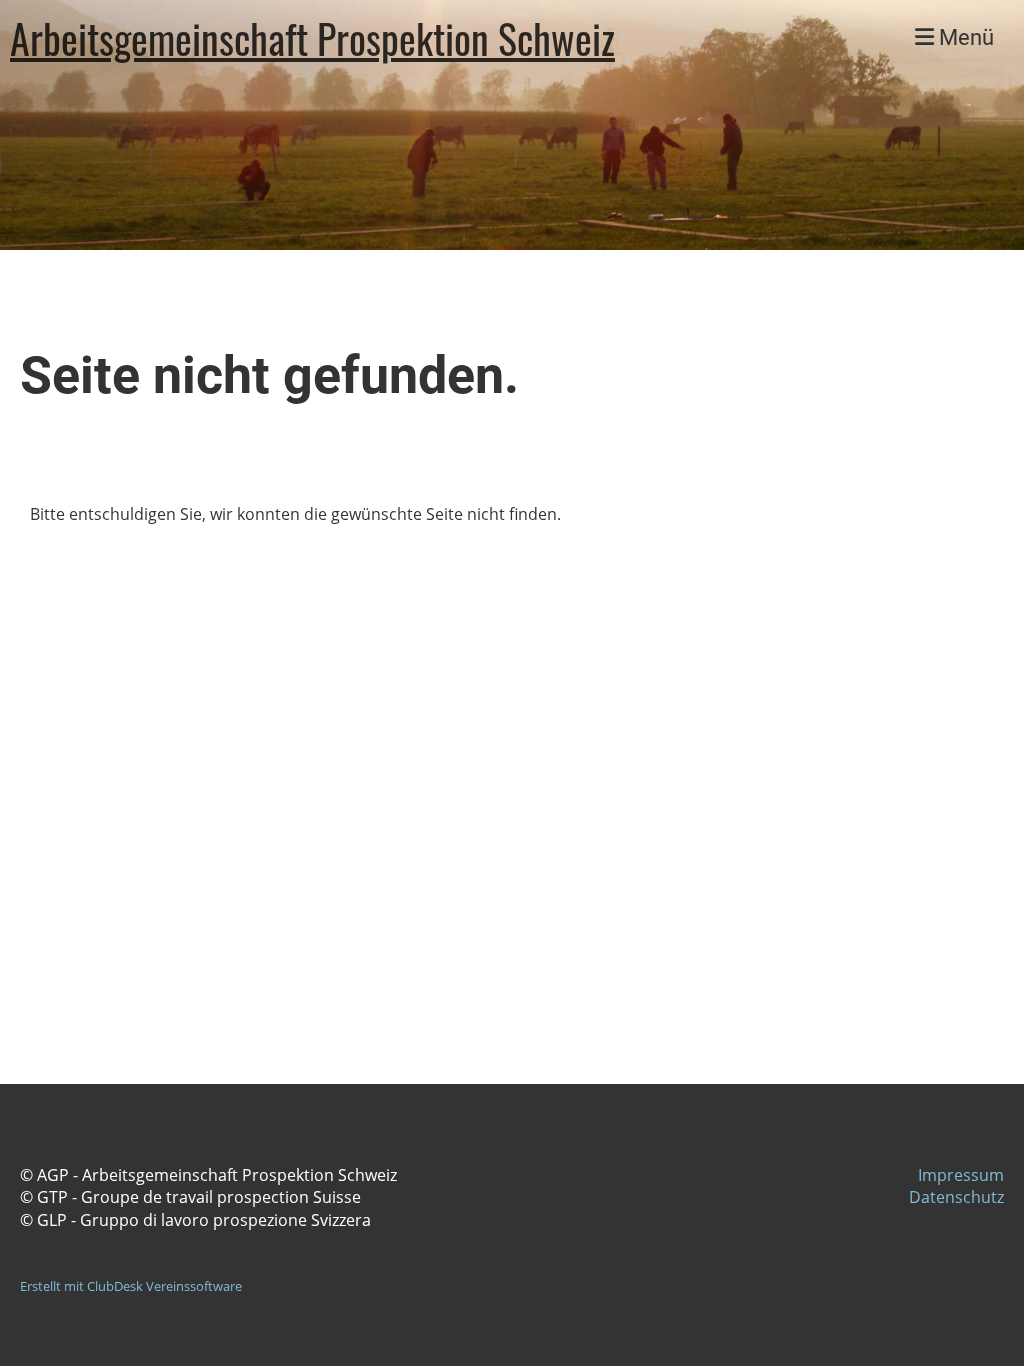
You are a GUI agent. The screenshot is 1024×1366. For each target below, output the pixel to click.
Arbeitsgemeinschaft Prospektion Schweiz (312, 38)
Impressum (961, 1175)
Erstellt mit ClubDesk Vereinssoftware (131, 1286)
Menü (964, 37)
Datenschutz (956, 1197)
